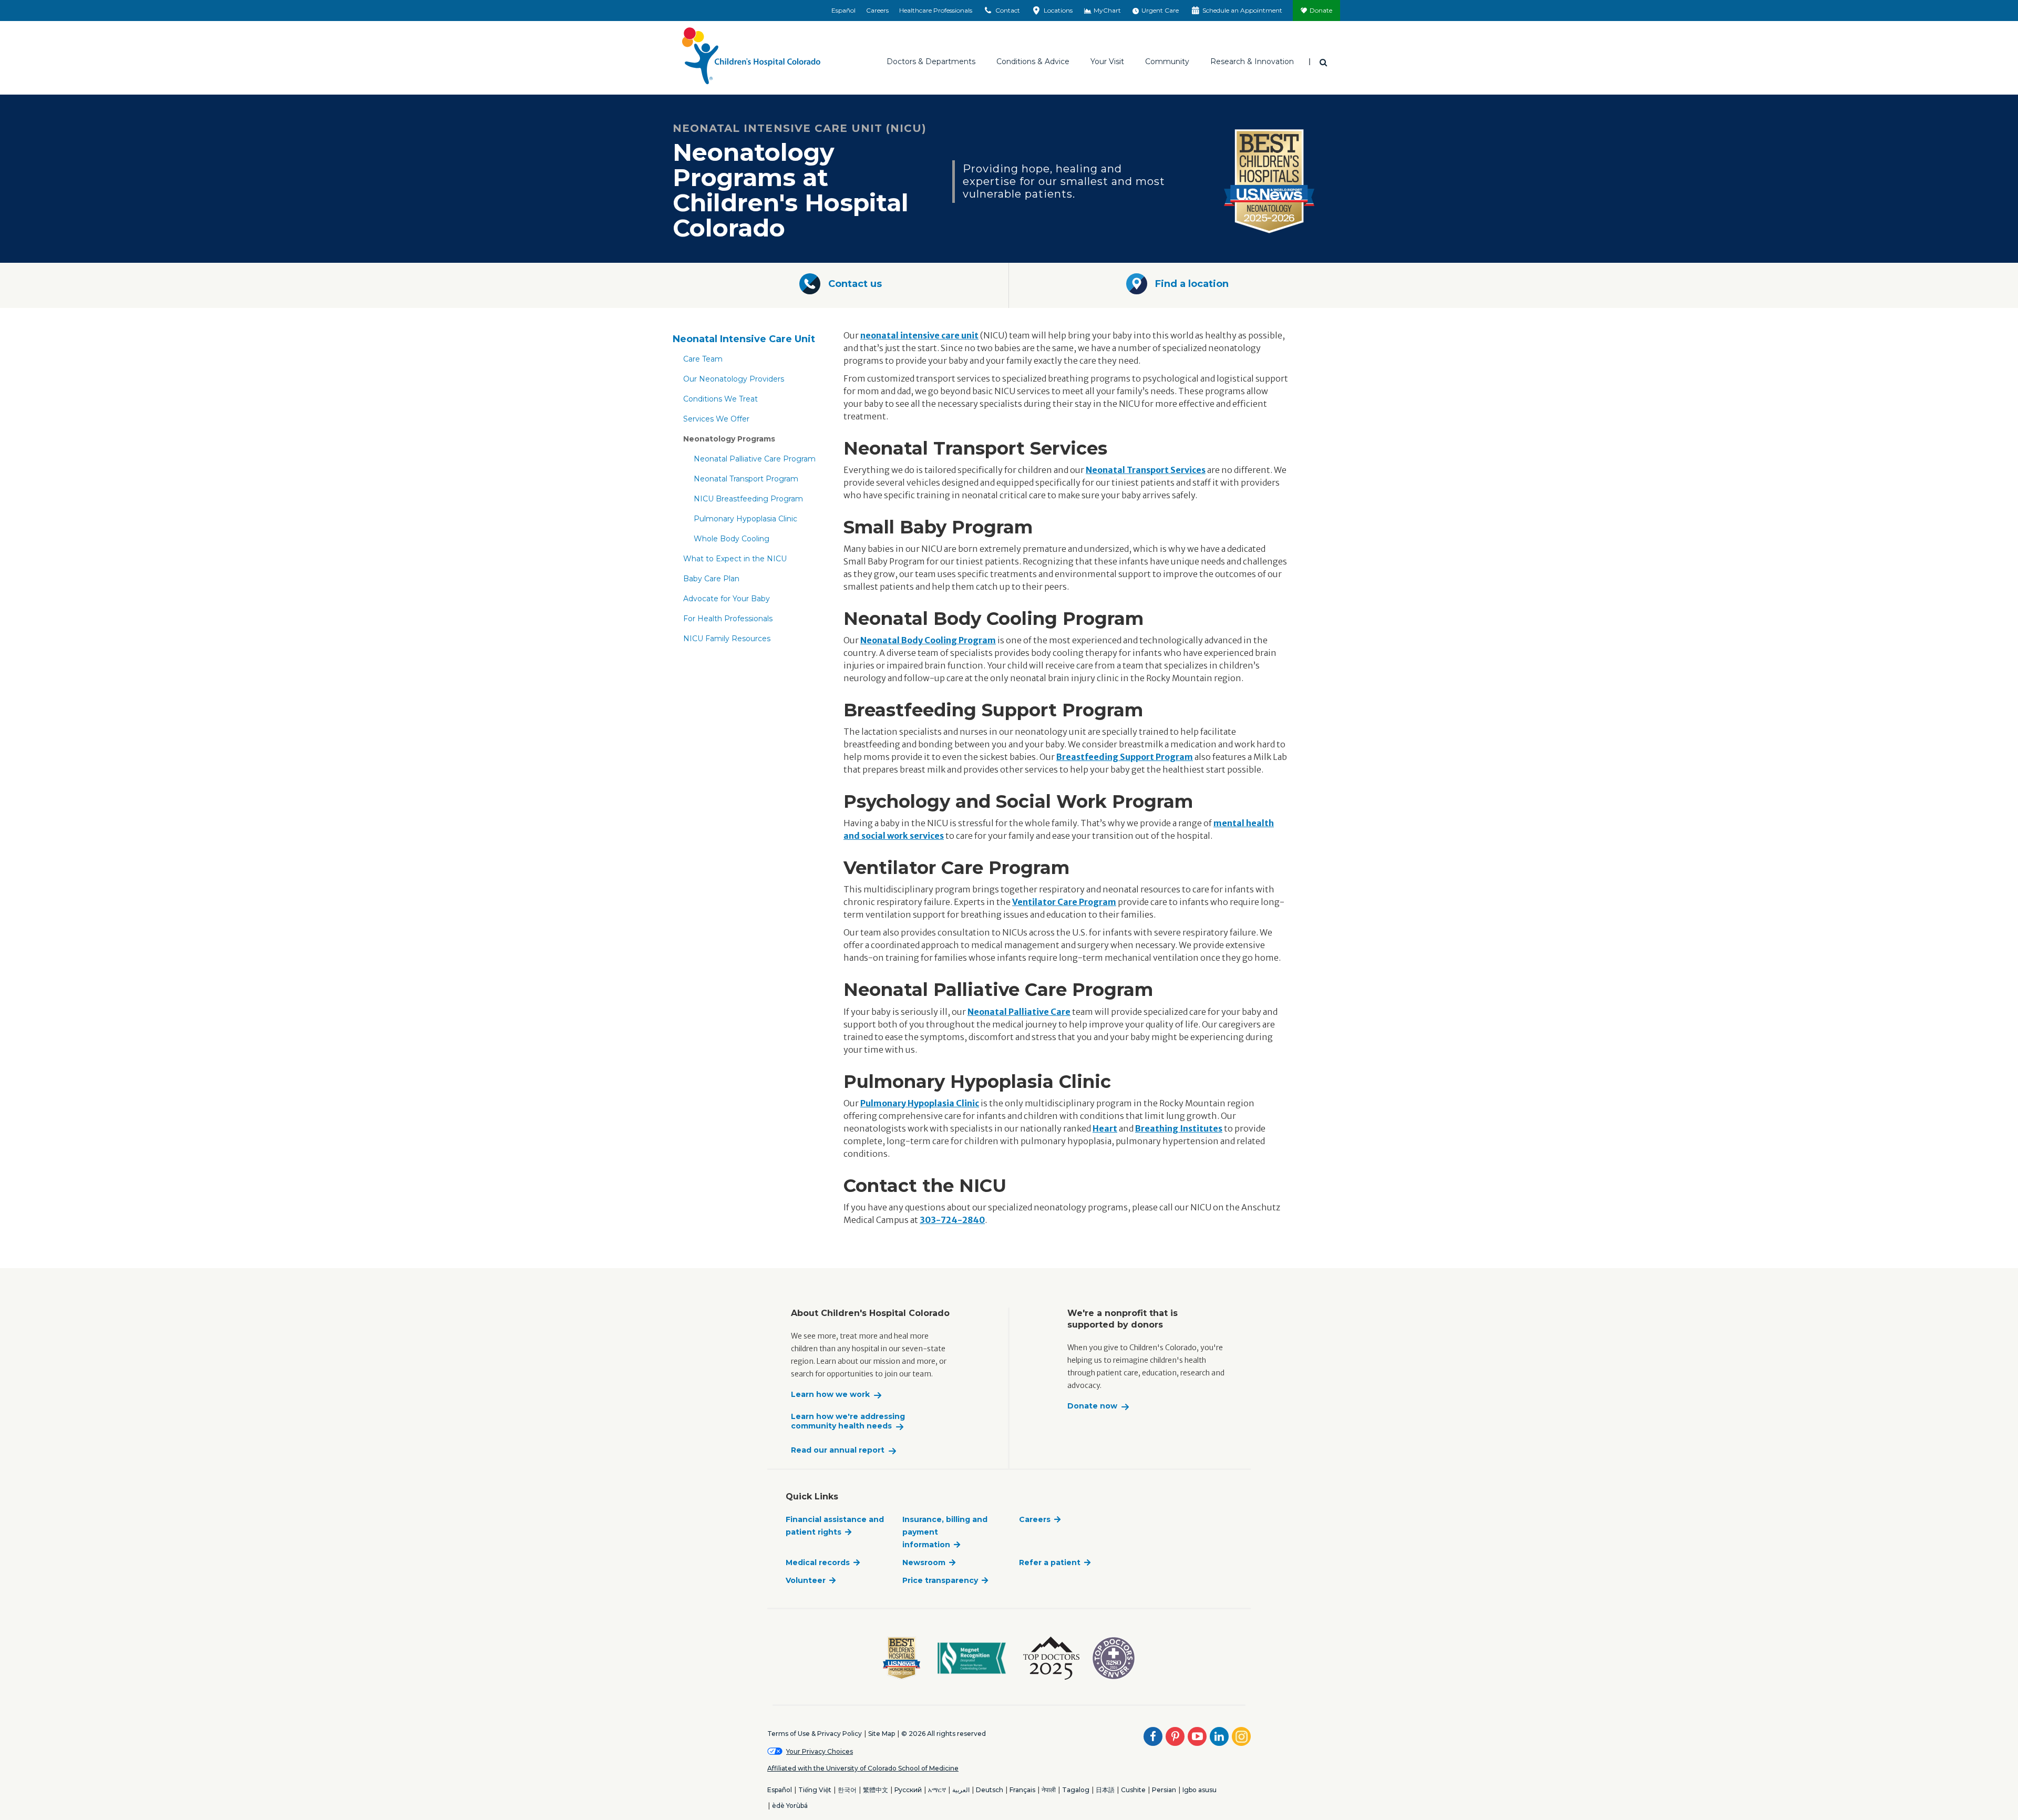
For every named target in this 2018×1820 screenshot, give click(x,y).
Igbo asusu (1200, 1790)
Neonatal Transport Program (746, 479)
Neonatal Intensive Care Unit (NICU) (800, 128)
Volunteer (806, 1580)
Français (1022, 1790)
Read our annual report (838, 1450)
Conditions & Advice (1033, 61)
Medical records (818, 1562)
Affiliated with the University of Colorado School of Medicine (863, 1768)
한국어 (847, 1790)
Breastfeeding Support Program (1125, 757)
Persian (1164, 1790)
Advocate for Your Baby (727, 599)
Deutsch (990, 1790)
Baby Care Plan (711, 579)
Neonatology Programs (729, 439)
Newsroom (924, 1562)
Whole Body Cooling (732, 539)
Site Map (882, 1734)
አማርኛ (937, 1790)
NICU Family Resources (727, 639)
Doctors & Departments (931, 61)
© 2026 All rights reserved (944, 1734)
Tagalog (1076, 1790)
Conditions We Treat (720, 399)
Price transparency (940, 1580)
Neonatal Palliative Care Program (755, 459)
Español (843, 10)
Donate (1321, 10)
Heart (1105, 1128)
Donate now (1092, 1406)
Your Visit (1107, 61)
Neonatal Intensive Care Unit (744, 339)
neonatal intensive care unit (919, 335)
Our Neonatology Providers (734, 379)
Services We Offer (716, 419)
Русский (908, 1790)
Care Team (703, 359)
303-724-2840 (952, 1220)
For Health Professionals (728, 619)
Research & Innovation (1252, 61)
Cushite (1133, 1790)
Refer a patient (1050, 1562)
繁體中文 (876, 1790)
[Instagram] (1241, 1736)
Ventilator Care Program (1064, 902)
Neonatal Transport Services (1146, 470)
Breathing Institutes (1179, 1128)
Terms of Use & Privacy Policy (815, 1734)
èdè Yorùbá (790, 1806)
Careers (877, 10)
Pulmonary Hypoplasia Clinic (745, 519)
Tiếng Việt (815, 1790)
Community (1167, 61)
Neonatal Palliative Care (1019, 1012)
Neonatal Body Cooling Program (928, 640)
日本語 (1105, 1790)
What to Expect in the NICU (735, 559)
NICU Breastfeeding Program (748, 499)
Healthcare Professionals (936, 10)
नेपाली (1049, 1790)
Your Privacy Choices (820, 1751)
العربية (961, 1790)
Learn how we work (830, 1395)
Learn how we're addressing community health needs (848, 1421)
